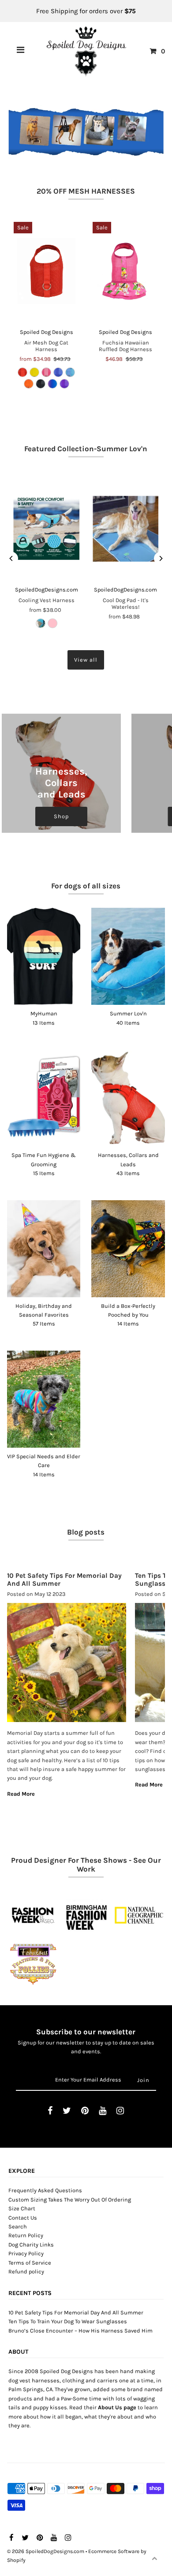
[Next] (161, 558)
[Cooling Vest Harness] (47, 529)
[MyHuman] (44, 956)
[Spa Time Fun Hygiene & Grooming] (44, 1098)
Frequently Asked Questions (45, 2190)
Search (18, 2226)
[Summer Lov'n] (128, 956)
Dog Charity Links (31, 2245)
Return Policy (26, 2235)
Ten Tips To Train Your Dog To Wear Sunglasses (68, 2321)
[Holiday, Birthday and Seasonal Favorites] (44, 1249)
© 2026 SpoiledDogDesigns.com (46, 2551)
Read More (21, 1794)
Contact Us (23, 2218)
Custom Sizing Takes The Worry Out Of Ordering (70, 2200)
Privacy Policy (26, 2253)
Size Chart (22, 2208)
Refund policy (26, 2271)
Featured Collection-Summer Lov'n (86, 449)
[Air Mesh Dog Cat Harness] (47, 271)
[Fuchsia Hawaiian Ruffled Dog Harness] (125, 271)
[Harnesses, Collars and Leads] (128, 1098)
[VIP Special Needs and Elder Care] (44, 1399)
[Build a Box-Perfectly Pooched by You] (128, 1249)
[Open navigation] (21, 51)
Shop (61, 816)
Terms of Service (30, 2263)
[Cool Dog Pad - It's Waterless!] (125, 529)
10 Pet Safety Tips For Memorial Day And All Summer (76, 2312)
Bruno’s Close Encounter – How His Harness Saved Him (80, 2331)
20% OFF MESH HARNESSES (86, 191)
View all (86, 660)
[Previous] (11, 558)
